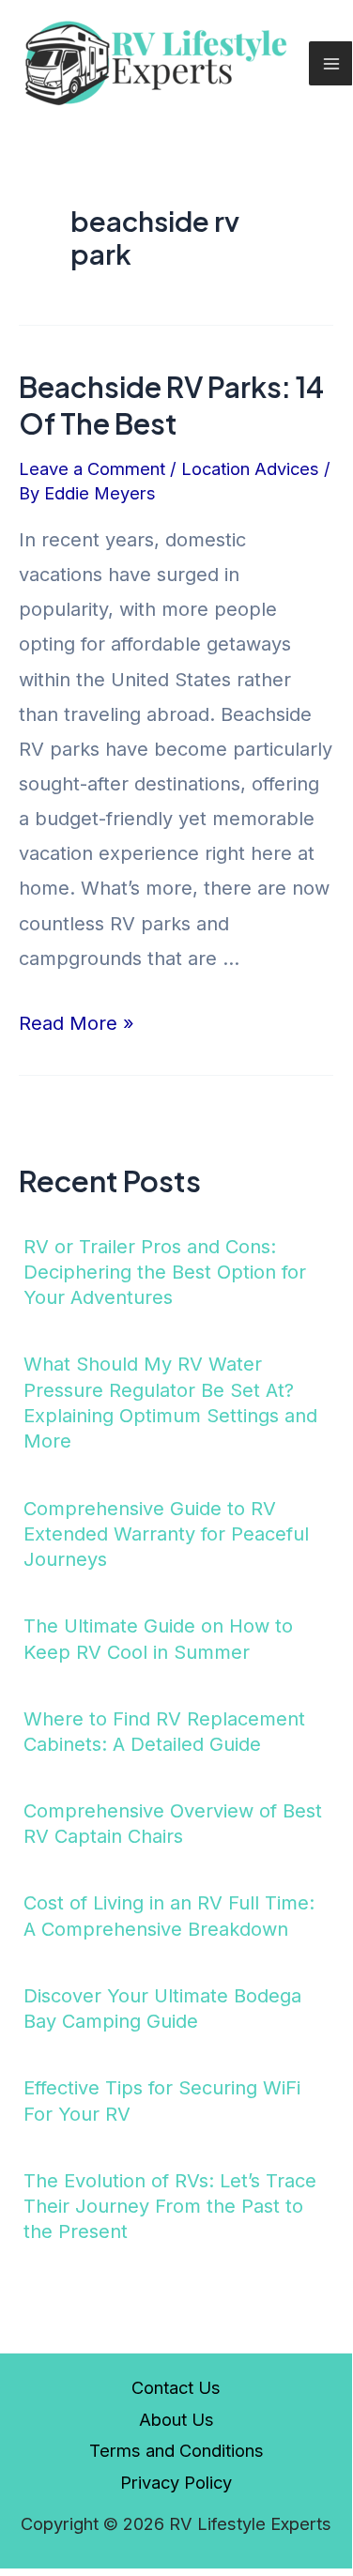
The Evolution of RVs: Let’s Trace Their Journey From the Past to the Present (170, 2207)
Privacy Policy (176, 2482)
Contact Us (176, 2387)
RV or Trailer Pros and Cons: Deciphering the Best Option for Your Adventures (165, 1273)
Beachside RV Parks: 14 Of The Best (171, 405)
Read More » (77, 1023)
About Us (176, 2419)
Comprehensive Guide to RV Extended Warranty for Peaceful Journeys (166, 1534)
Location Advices (250, 468)
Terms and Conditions (176, 2450)
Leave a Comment (92, 468)
